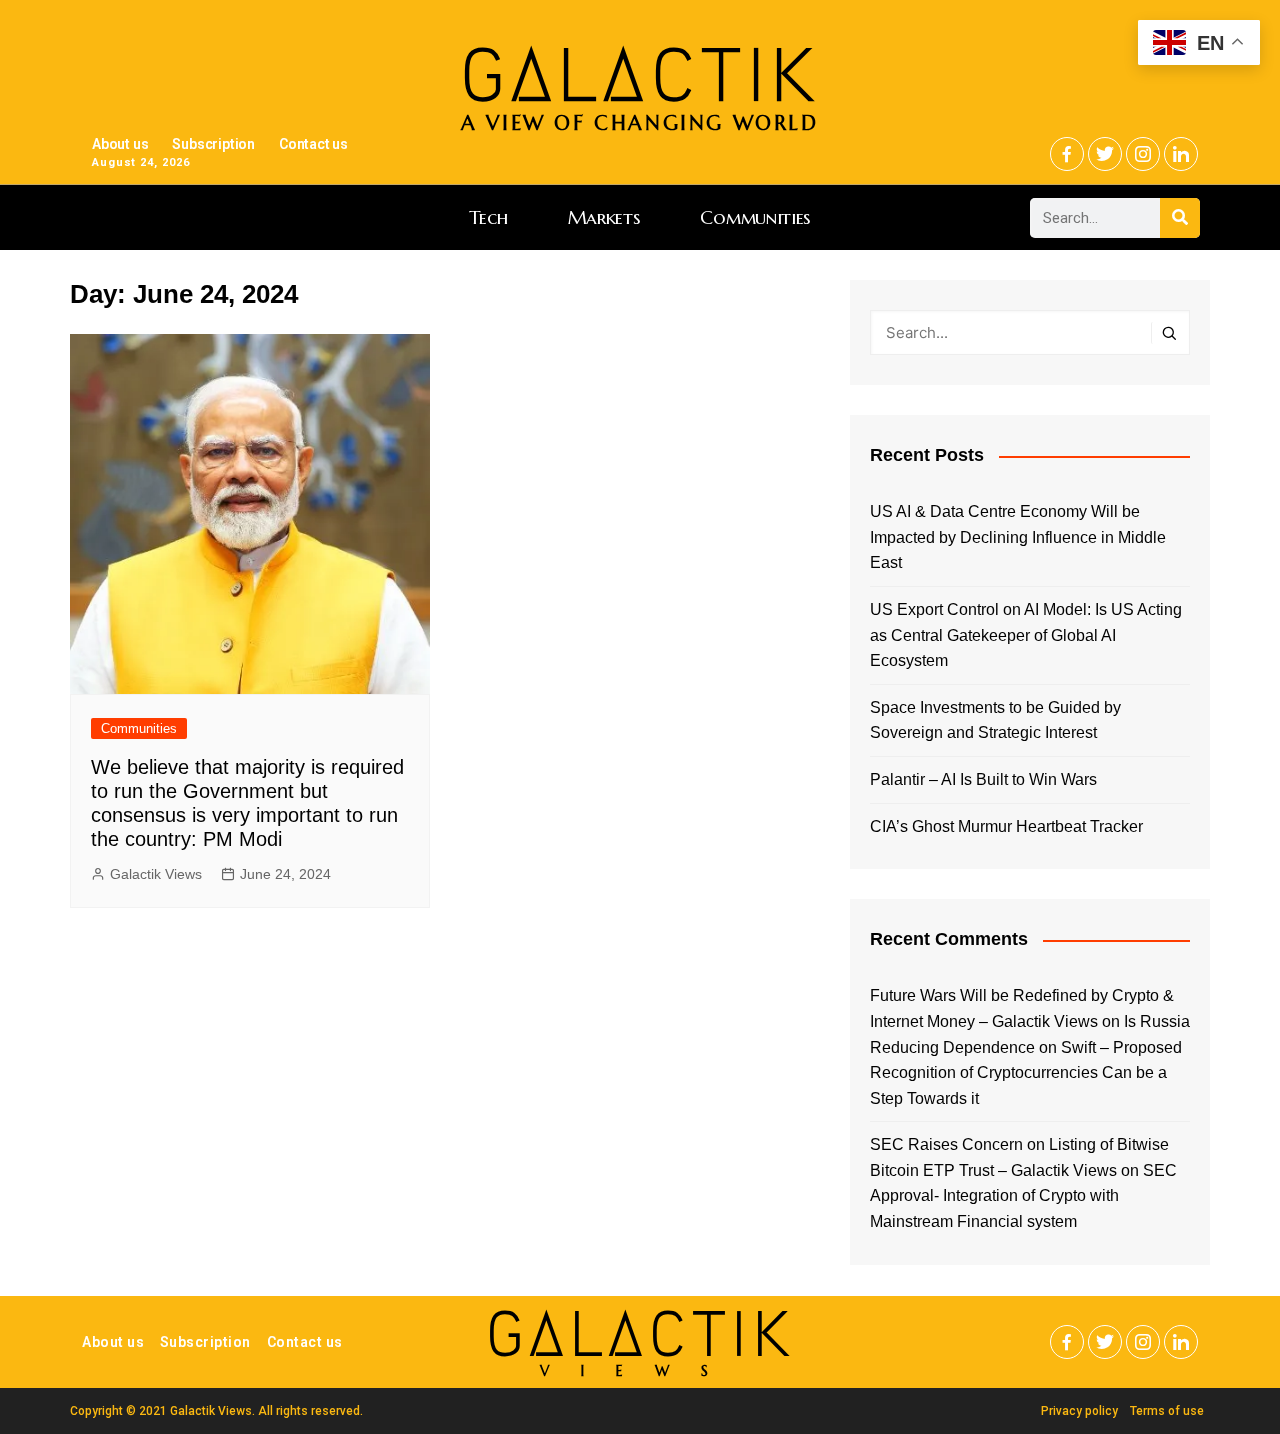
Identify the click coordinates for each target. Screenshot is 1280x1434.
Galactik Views (156, 874)
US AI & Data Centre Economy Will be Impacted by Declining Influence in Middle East (1018, 537)
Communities (755, 217)
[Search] (1180, 218)
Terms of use (1167, 1411)
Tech (488, 217)
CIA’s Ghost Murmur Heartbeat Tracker (1006, 826)
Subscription (213, 144)
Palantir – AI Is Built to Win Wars (983, 779)
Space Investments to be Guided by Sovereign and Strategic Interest (995, 720)
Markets (604, 217)
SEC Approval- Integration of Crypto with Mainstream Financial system (1023, 1196)
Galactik (640, 1334)
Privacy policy (1079, 1411)
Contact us (313, 144)
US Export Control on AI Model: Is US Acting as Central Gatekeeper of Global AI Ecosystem (1026, 635)
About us (120, 144)
